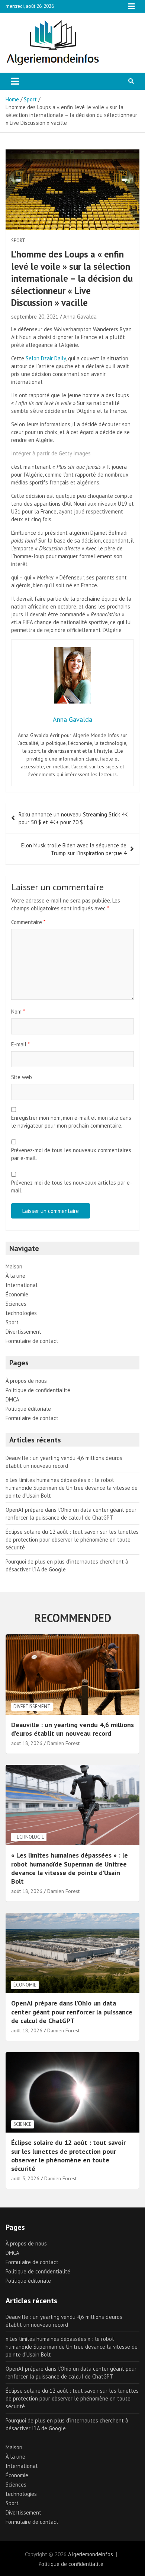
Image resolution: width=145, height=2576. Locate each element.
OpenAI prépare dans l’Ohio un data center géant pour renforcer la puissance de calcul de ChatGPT (72, 2012)
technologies (21, 1313)
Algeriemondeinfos (91, 2554)
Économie (17, 1294)
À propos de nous (26, 1381)
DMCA (12, 1399)
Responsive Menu (132, 6)
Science (22, 2124)
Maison (14, 1266)
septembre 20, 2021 (35, 317)
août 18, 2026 (27, 1743)
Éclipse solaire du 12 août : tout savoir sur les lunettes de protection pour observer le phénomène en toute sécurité (72, 1540)
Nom (18, 1012)
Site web (22, 1077)
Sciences (16, 1304)
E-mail (20, 1044)
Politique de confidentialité (38, 1390)
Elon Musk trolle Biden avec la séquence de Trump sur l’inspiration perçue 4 (74, 849)
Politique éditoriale (28, 1409)
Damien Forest (63, 1743)
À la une (15, 1276)
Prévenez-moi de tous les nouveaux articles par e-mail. (72, 1186)
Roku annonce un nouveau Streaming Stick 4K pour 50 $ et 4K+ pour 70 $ (73, 818)
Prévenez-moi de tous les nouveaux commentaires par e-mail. (71, 1154)
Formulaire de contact (32, 1341)
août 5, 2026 (25, 2178)
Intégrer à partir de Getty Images (51, 453)
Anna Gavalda (80, 317)
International (22, 1285)
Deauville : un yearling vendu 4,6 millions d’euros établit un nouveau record (72, 1729)
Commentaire (28, 922)
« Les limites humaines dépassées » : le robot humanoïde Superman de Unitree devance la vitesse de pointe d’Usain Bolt (72, 1488)
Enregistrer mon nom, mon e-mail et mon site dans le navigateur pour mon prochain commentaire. (71, 1122)
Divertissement (23, 1332)
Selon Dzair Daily (46, 358)
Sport (18, 241)
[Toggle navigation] (15, 81)
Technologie (29, 1837)
